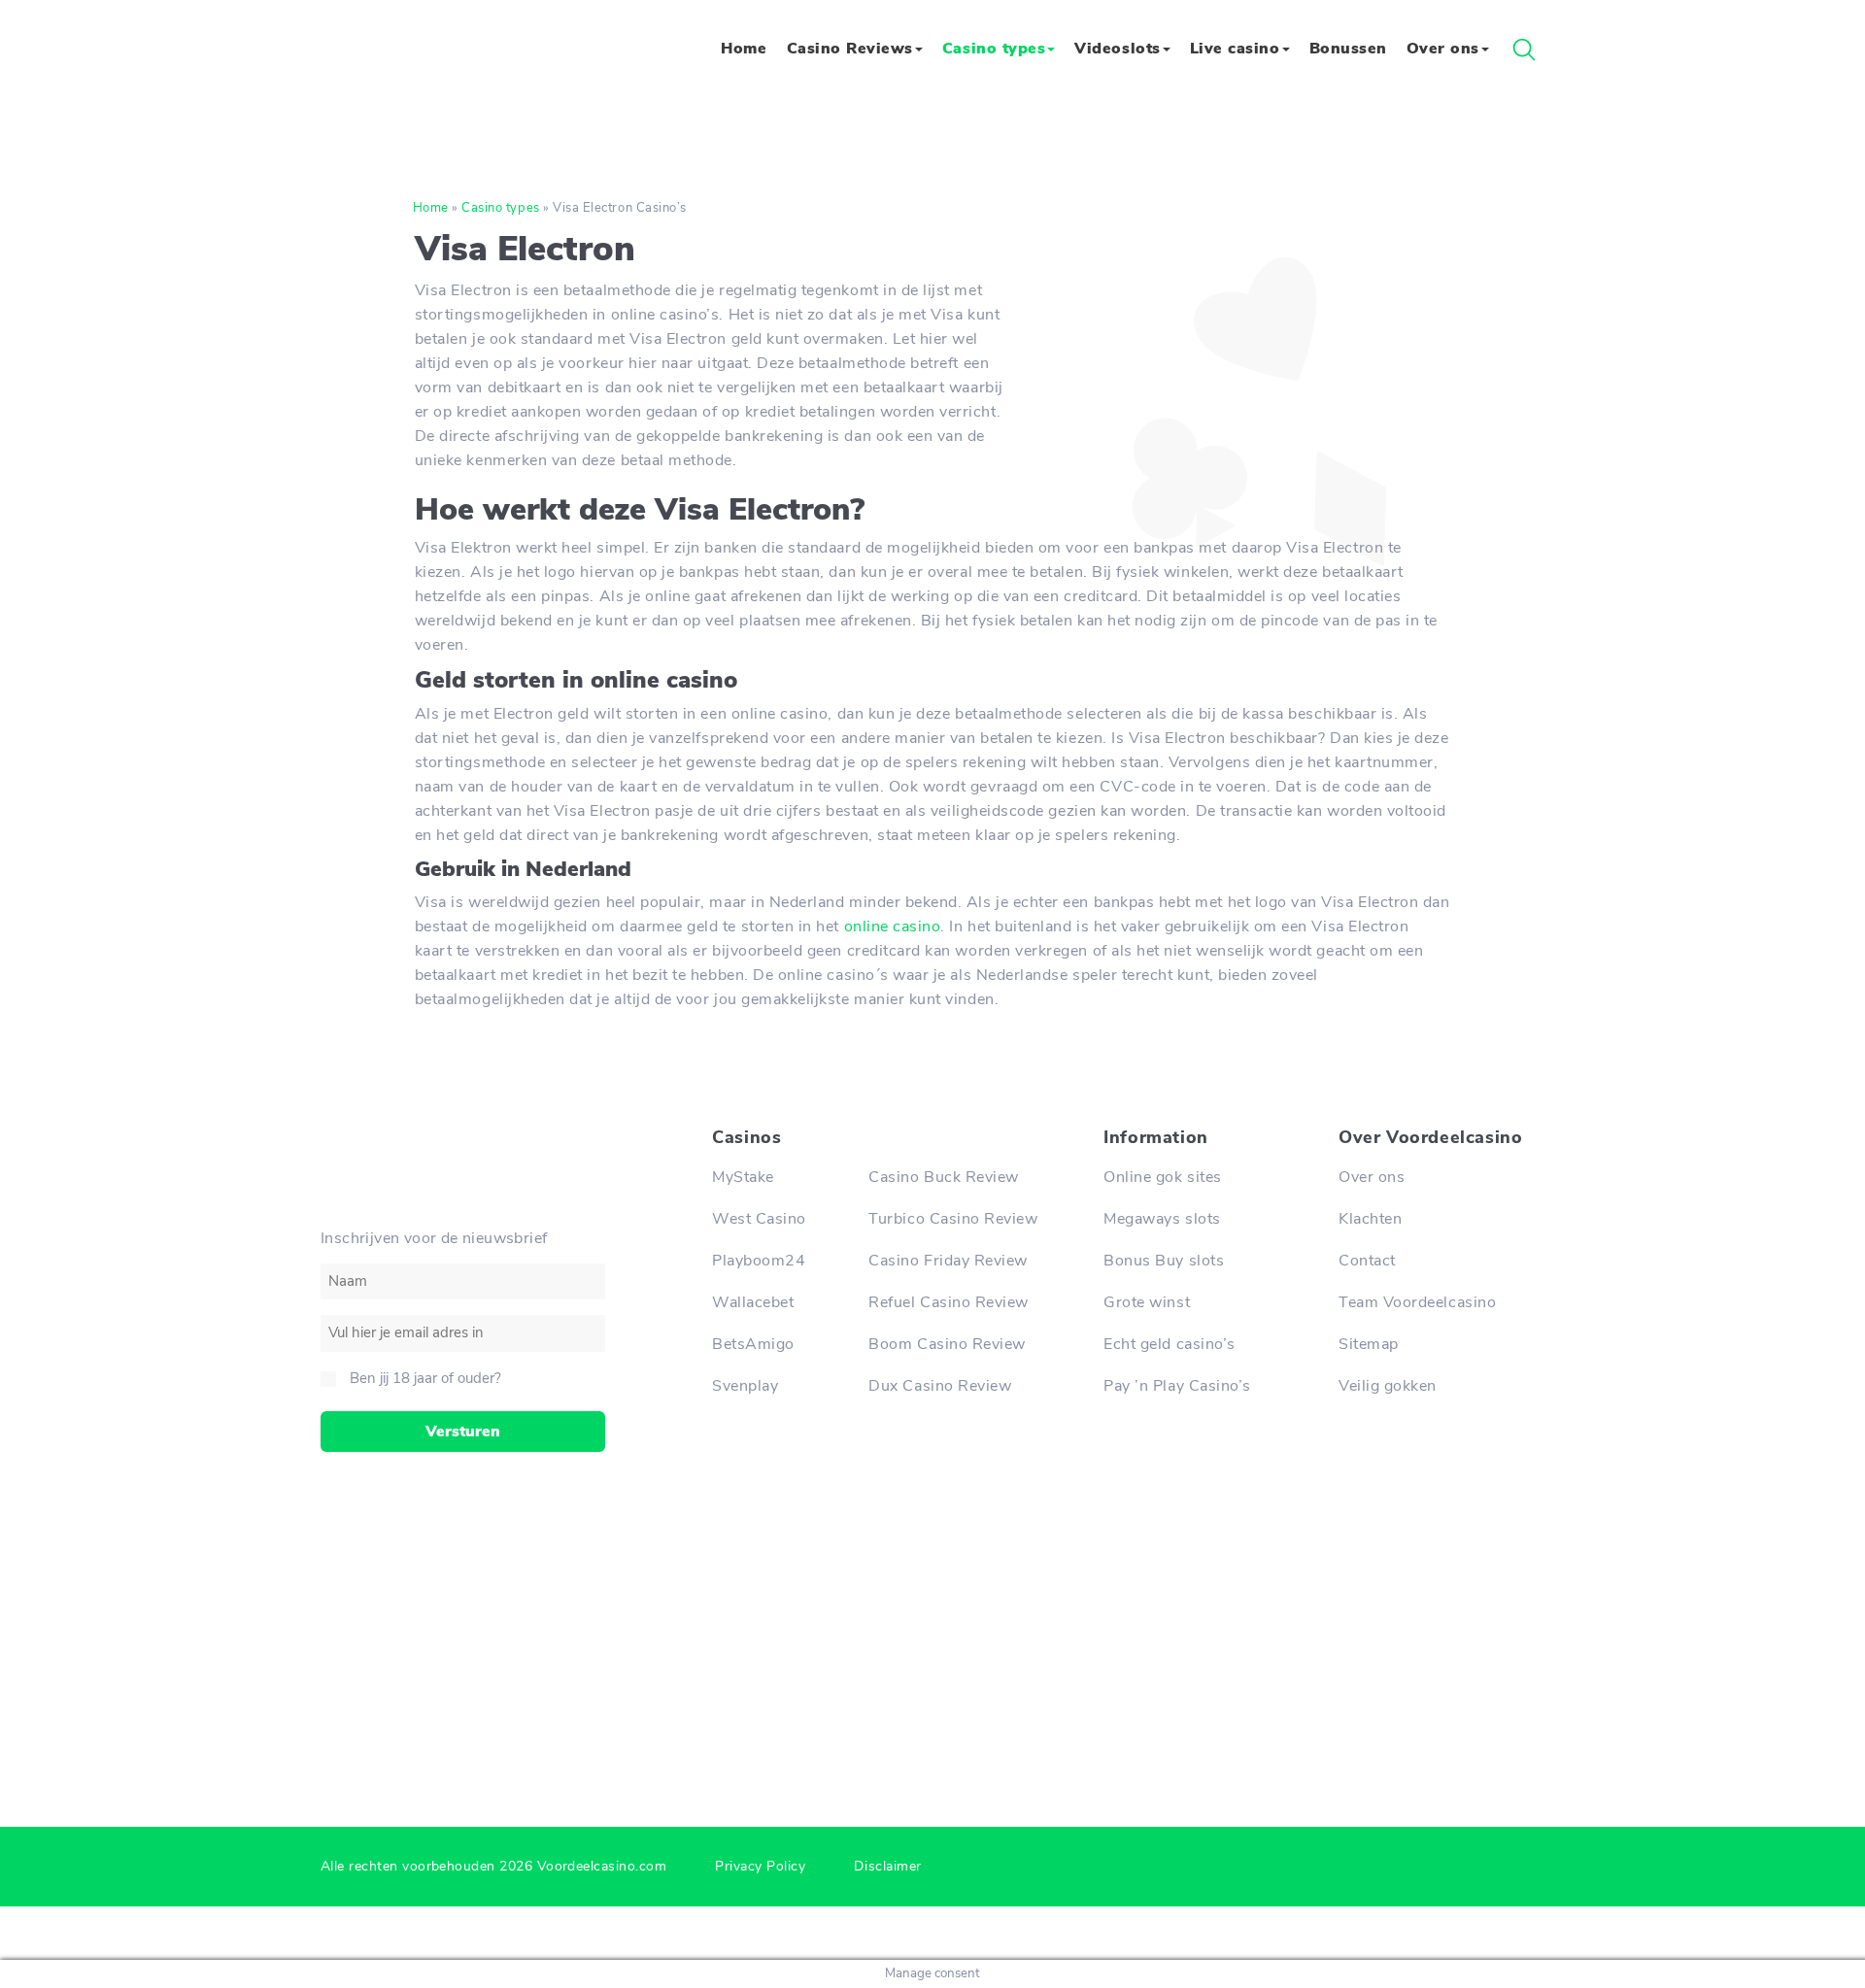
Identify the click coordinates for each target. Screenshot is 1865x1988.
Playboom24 (759, 1261)
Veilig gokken (1388, 1386)
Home (744, 48)
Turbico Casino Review (953, 1219)
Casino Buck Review (944, 1177)
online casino (893, 927)
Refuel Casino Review (949, 1302)
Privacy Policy (760, 1866)
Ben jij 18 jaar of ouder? (425, 1378)
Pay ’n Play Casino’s (1177, 1386)
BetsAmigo (753, 1344)
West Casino (759, 1219)
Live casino (1235, 48)
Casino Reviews (850, 48)
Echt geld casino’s (1170, 1344)
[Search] (1524, 50)
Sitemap (1369, 1344)
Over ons (1443, 48)
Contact (1367, 1261)
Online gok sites (1162, 1177)
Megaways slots (1162, 1219)
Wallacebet (753, 1302)
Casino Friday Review (948, 1261)
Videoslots (1117, 48)
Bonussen (1348, 48)
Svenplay (745, 1386)
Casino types (994, 48)
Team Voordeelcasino (1417, 1302)
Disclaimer (887, 1866)
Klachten (1370, 1219)
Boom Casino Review (947, 1344)
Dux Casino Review (940, 1386)
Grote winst (1147, 1302)
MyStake (743, 1177)
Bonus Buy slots (1164, 1261)
